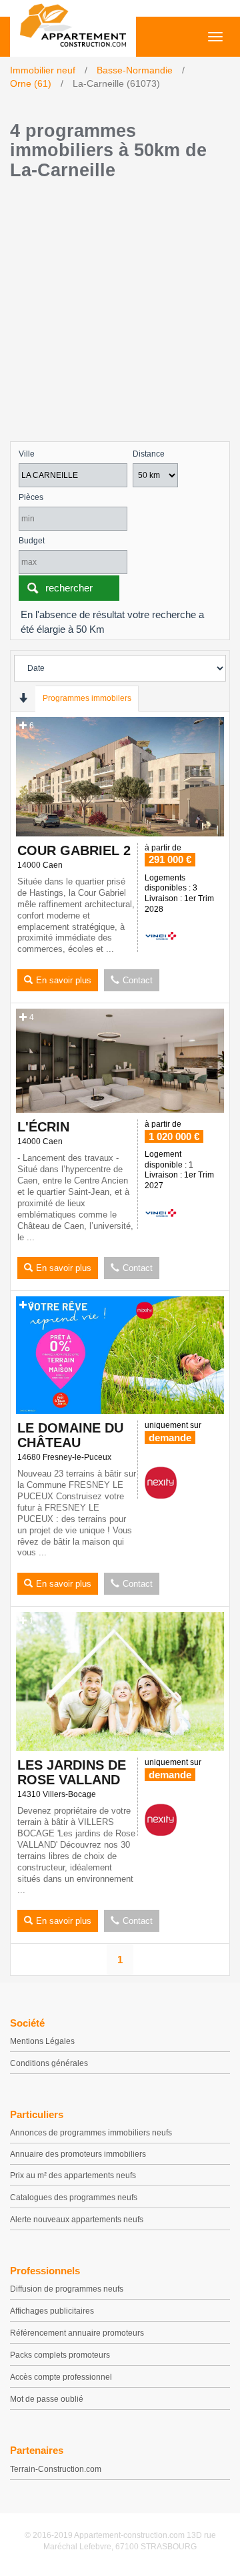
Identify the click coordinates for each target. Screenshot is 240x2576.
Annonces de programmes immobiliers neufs (91, 2133)
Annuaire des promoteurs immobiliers (78, 2154)
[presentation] (23, 698)
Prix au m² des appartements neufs (73, 2175)
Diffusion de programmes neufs (67, 2289)
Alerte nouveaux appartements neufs (77, 2220)
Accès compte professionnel (61, 2377)
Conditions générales (49, 2063)
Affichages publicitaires (52, 2311)
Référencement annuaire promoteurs (77, 2333)
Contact (138, 980)
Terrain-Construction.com (56, 2469)
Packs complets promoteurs (60, 2355)
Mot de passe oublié (47, 2399)
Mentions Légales (42, 2041)
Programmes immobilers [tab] (87, 698)
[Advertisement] (120, 314)
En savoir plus (64, 980)
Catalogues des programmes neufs (74, 2198)
